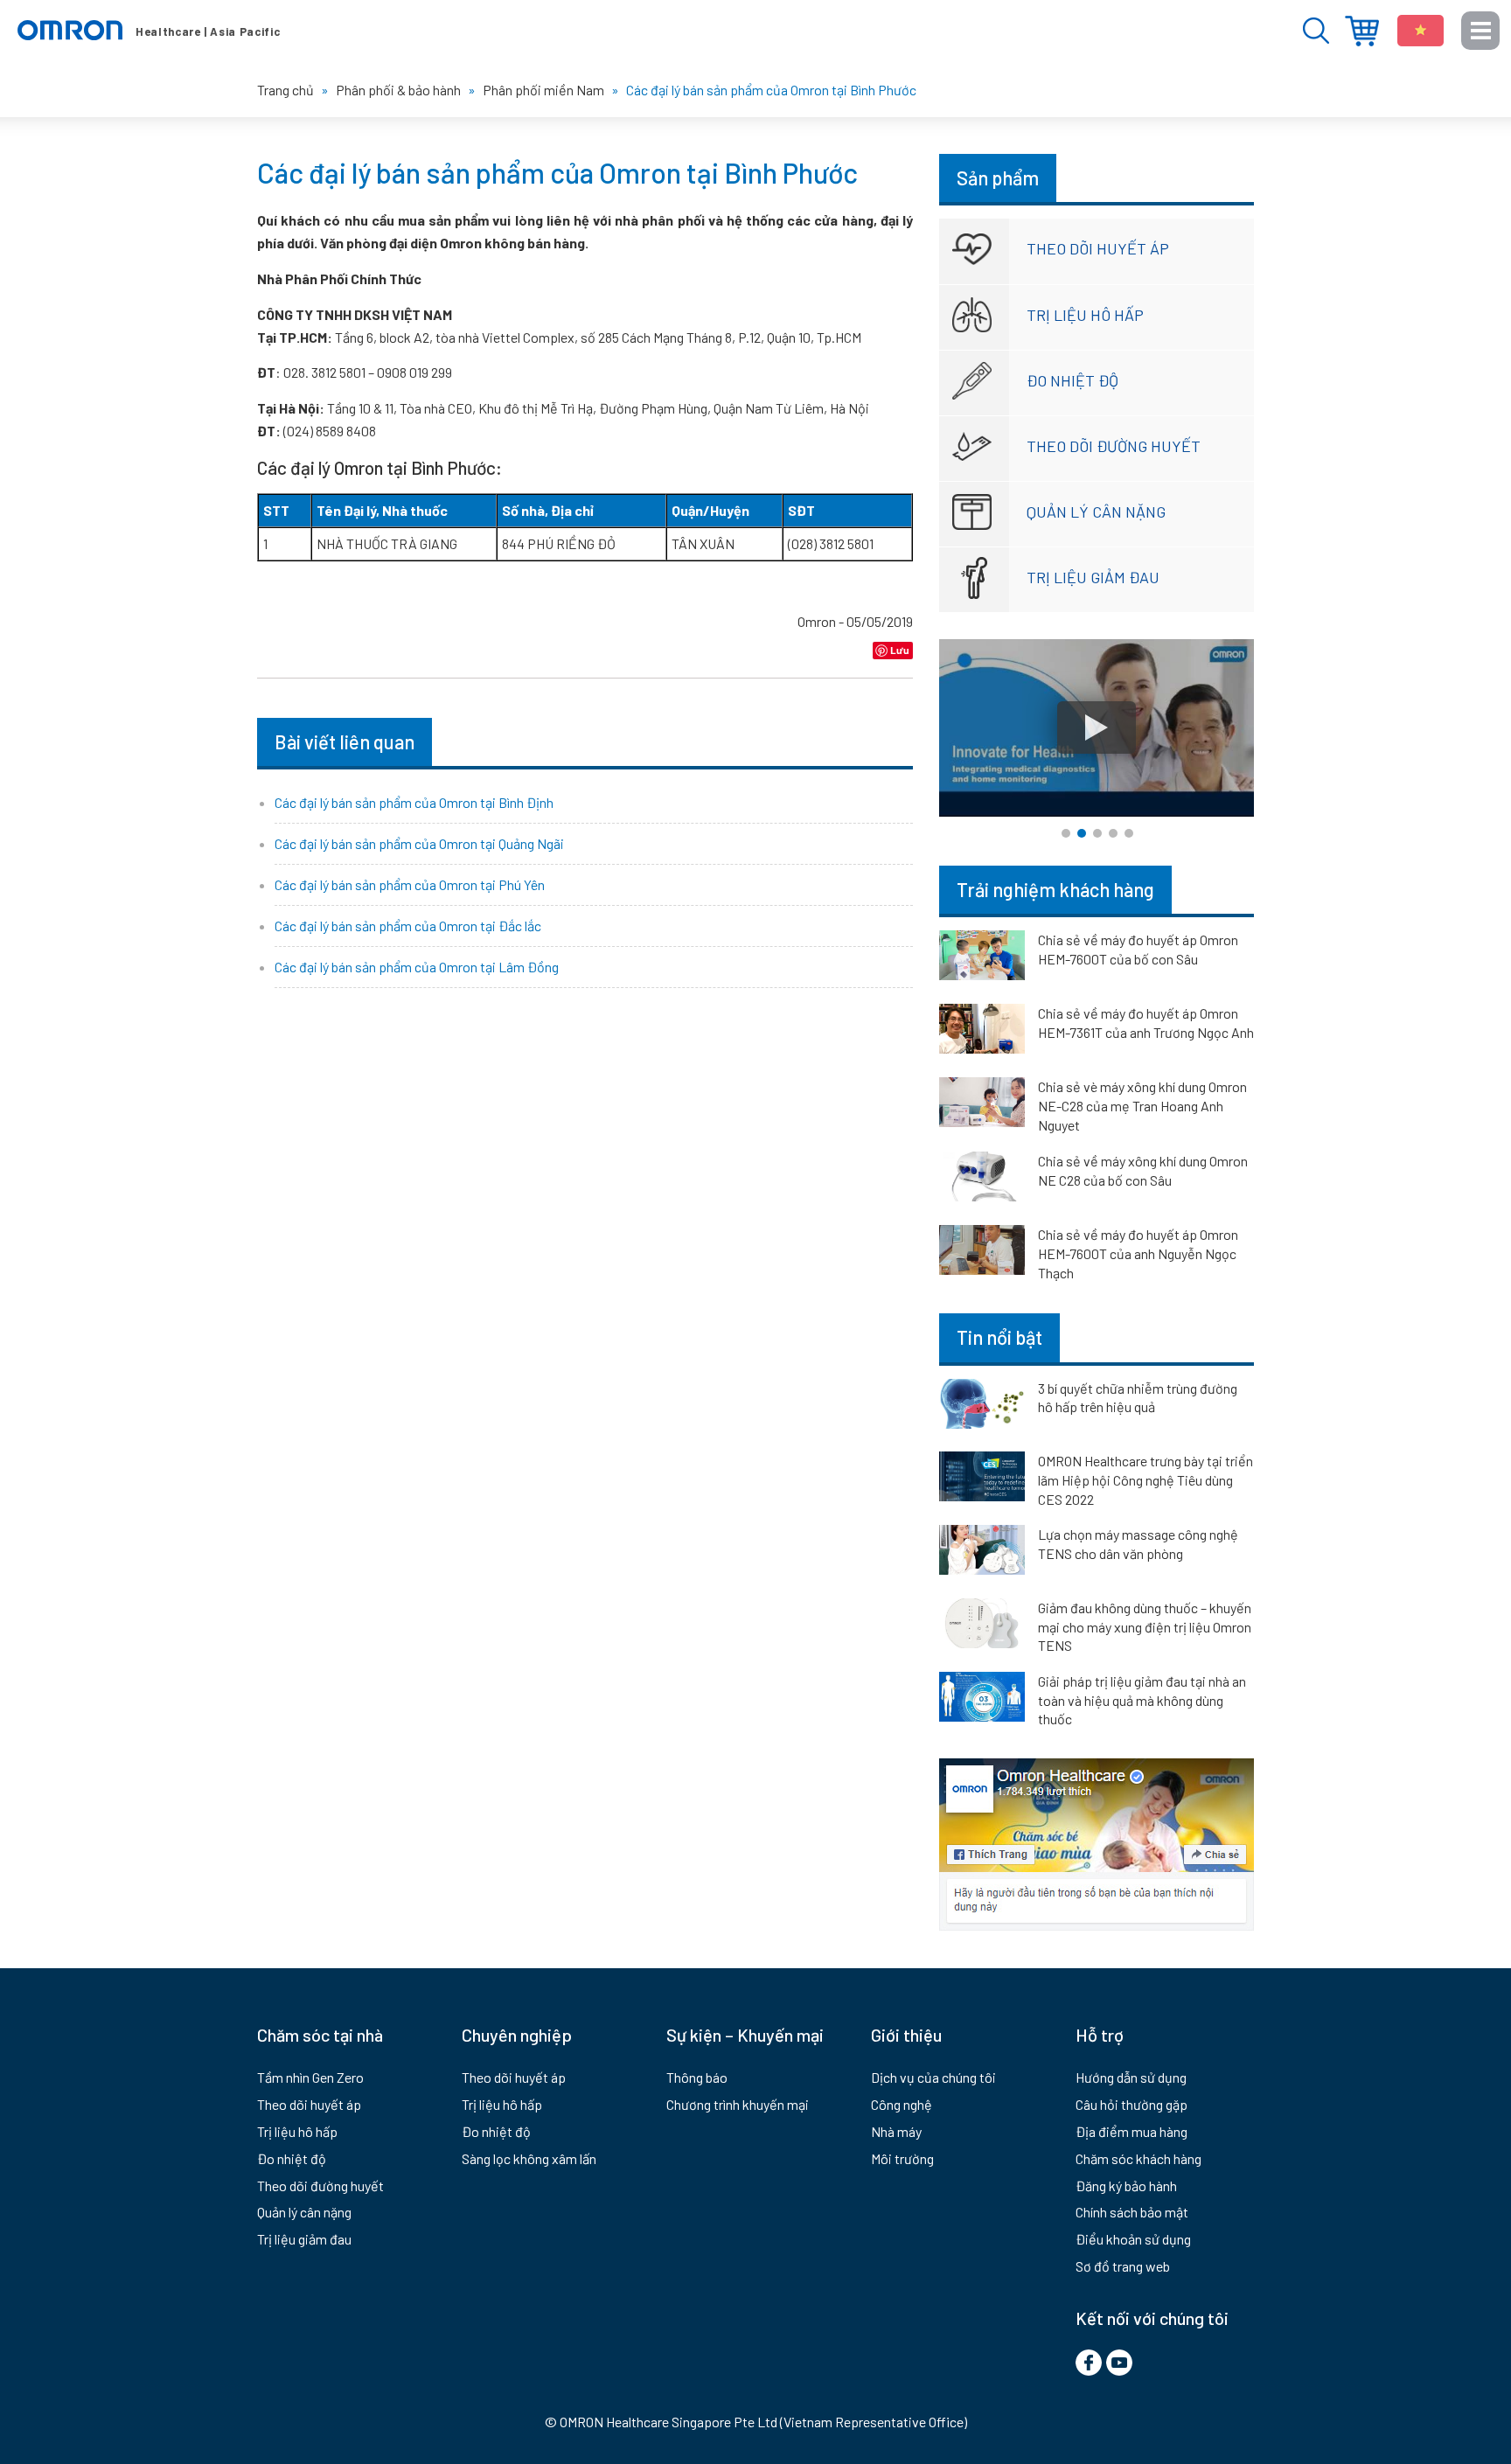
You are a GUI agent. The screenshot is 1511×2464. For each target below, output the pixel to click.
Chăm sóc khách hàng (1138, 2158)
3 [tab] (1097, 833)
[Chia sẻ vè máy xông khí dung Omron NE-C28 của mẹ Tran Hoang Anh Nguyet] (982, 1105)
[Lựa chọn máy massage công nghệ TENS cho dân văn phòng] (982, 1553)
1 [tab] (1066, 833)
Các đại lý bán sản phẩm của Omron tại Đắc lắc (408, 926)
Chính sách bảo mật (1132, 2212)
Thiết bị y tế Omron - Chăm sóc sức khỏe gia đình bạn (149, 31)
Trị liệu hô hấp (1085, 315)
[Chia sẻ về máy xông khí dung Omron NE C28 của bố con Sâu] (982, 1180)
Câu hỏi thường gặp (1132, 2104)
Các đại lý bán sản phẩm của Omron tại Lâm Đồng (417, 967)
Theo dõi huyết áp (1098, 248)
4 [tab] (1113, 833)
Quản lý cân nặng (1096, 512)
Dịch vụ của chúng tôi (933, 2077)
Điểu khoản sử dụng (1133, 2239)
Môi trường (902, 2158)
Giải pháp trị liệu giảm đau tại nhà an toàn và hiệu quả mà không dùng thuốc (1142, 1700)
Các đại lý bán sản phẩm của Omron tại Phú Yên (410, 884)
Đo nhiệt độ (1072, 380)
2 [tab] (1082, 833)
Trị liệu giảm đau (1093, 577)
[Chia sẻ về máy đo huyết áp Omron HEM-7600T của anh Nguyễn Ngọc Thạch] (982, 1253)
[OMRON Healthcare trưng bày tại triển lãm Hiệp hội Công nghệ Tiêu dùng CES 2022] (982, 1479)
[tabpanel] (1097, 728)
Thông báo (697, 2077)
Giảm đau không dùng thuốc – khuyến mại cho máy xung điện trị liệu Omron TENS (1145, 1626)
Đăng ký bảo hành (1126, 2186)
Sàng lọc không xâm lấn (529, 2158)
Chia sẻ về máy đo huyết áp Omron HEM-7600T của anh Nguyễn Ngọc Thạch (1138, 1253)
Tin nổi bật (999, 1337)
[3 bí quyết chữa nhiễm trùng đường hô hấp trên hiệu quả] (982, 1407)
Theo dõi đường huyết (1114, 446)
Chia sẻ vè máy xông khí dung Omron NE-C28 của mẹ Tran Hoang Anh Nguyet (1142, 1106)
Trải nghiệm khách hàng (1055, 889)
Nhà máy (896, 2131)
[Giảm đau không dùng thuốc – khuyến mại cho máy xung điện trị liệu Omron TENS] (982, 1626)
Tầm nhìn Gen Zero (310, 2077)
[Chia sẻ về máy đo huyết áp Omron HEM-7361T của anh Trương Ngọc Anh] (982, 1032)
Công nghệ (902, 2104)
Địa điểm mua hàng (1362, 31)
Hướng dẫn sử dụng (1131, 2077)
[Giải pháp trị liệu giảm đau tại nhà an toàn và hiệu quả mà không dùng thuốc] (982, 1700)
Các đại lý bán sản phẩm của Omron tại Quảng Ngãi (419, 843)
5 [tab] (1129, 833)
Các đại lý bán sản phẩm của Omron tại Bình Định (414, 802)
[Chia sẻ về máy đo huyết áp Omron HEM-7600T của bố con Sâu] (982, 958)
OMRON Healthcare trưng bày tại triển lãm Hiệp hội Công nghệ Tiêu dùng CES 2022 (1145, 1479)
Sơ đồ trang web (1123, 2266)
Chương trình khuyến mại (738, 2104)
